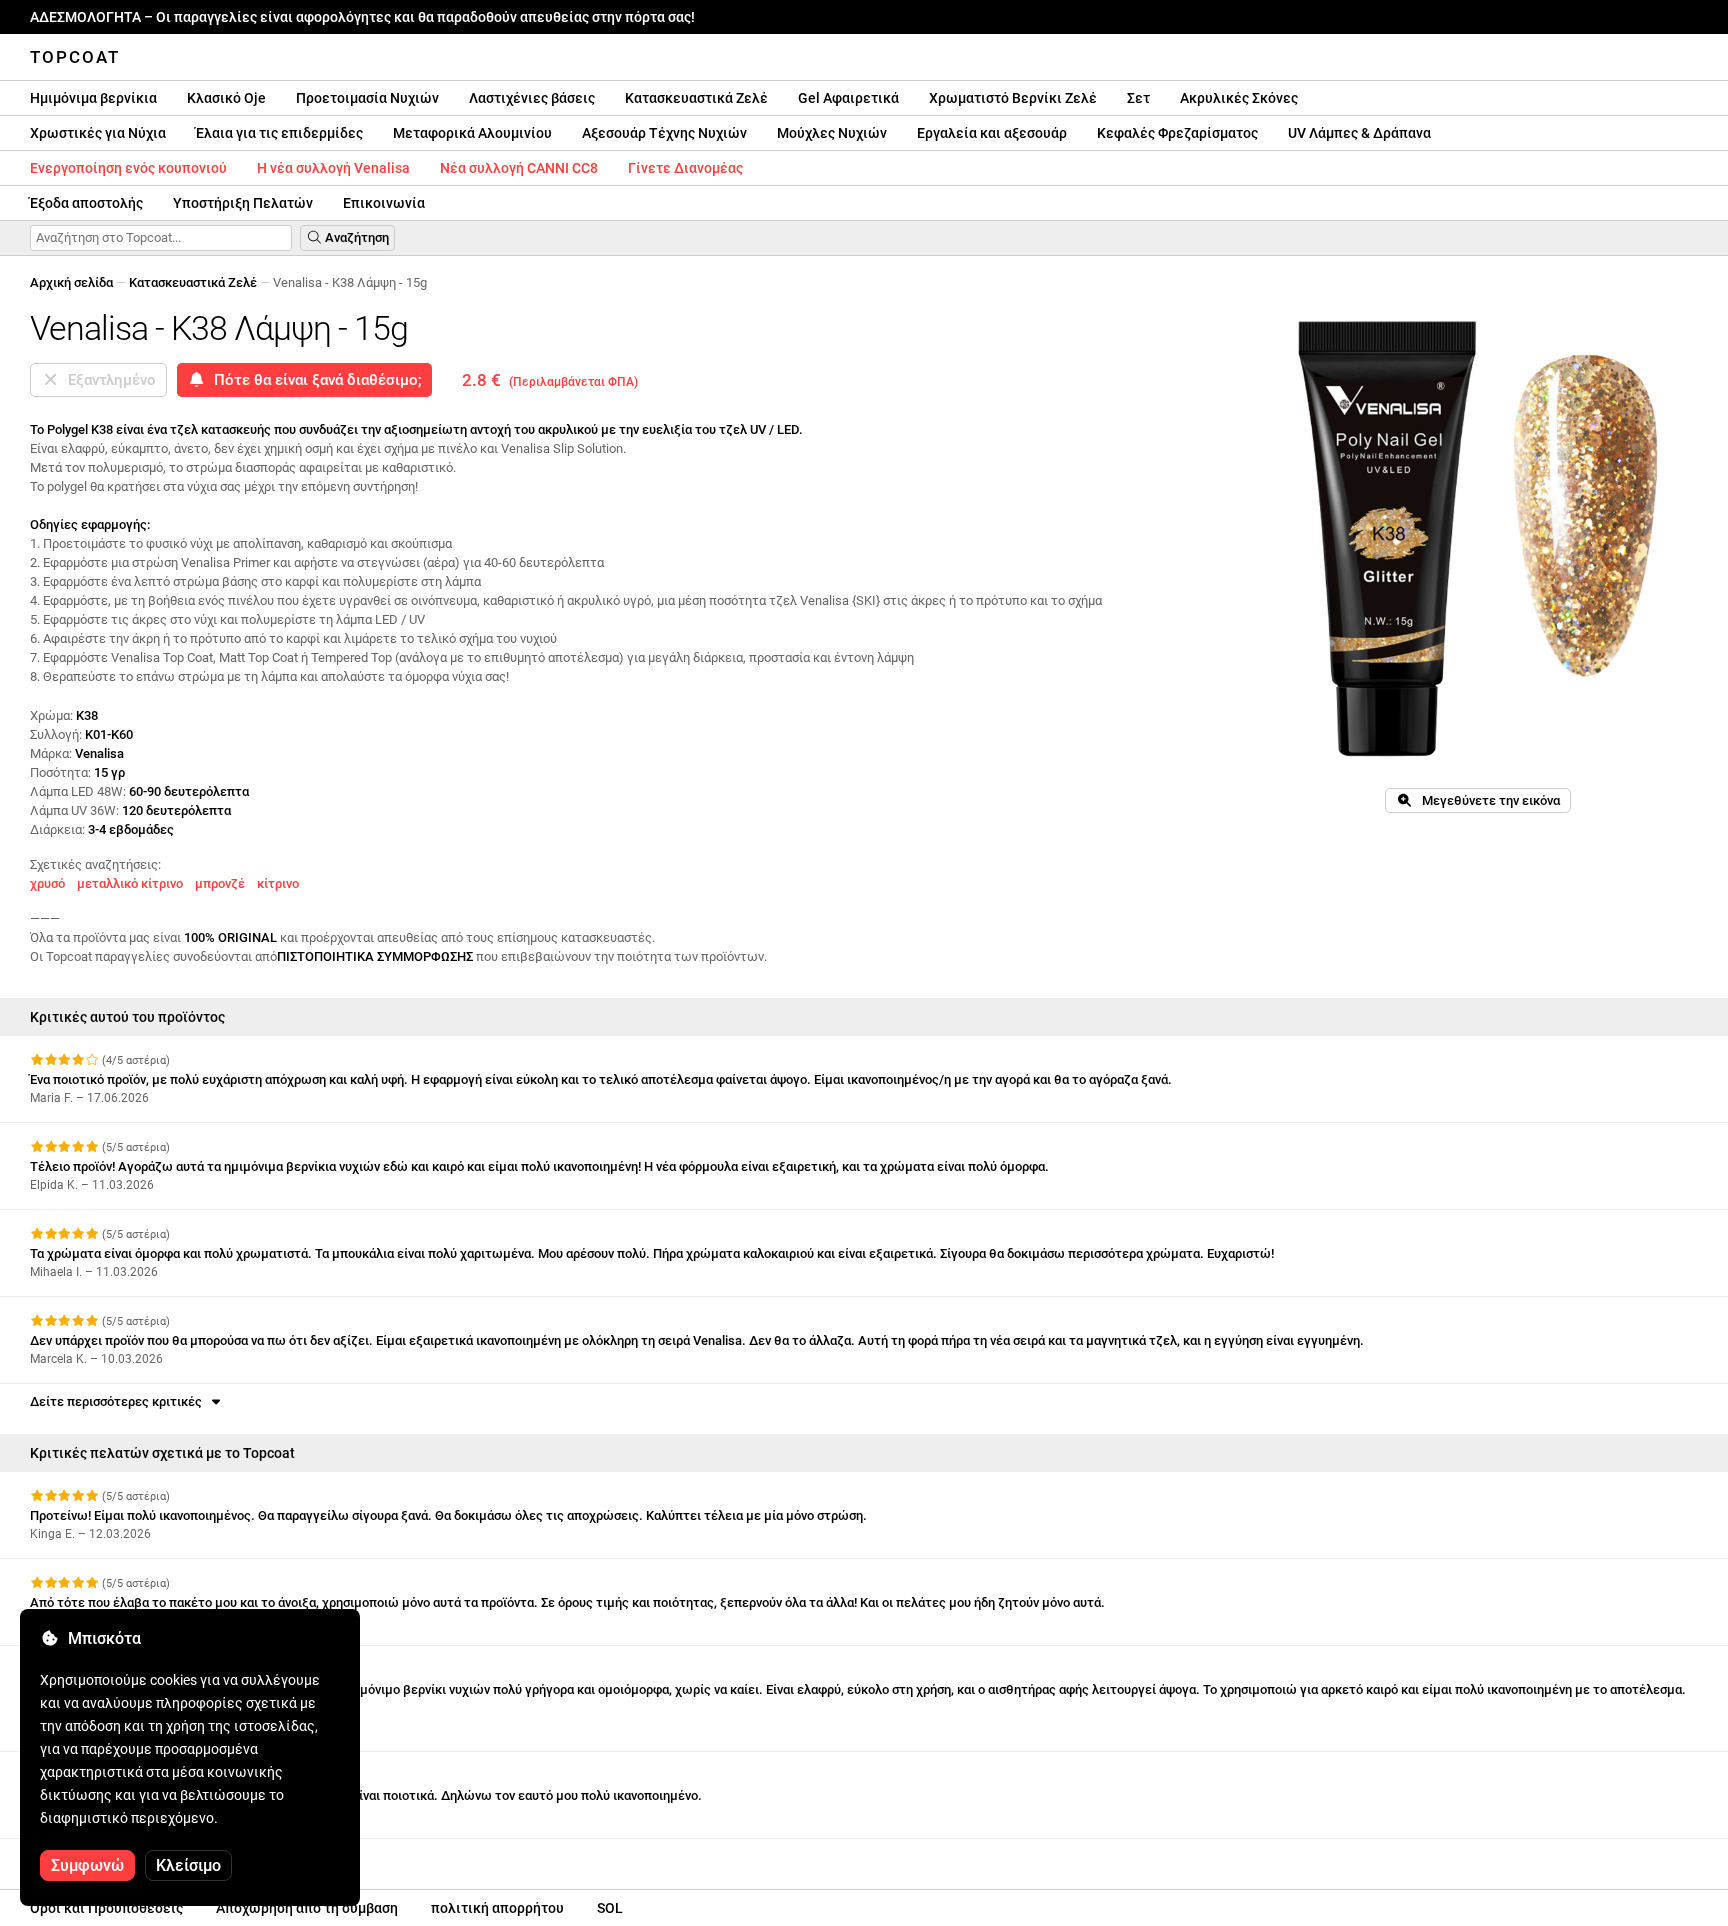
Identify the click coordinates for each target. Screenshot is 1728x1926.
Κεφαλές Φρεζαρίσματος (1177, 133)
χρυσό (47, 883)
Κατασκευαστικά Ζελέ (696, 98)
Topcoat (75, 57)
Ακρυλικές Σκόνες (1239, 98)
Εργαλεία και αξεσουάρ (992, 133)
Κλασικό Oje (226, 98)
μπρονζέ (220, 883)
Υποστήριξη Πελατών (243, 203)
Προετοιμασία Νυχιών (367, 98)
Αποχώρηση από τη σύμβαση (307, 1908)
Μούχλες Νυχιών (832, 133)
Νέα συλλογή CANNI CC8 (519, 168)
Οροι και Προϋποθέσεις (106, 1908)
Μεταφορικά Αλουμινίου (472, 133)
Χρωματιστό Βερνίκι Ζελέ (1013, 98)
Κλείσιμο (188, 1865)
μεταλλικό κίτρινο (130, 883)
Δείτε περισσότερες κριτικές (119, 1401)
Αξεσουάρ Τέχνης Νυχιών (664, 133)
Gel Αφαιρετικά (848, 98)
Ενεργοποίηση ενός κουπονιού (128, 168)
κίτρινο (278, 883)
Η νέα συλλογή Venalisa (333, 168)
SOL (610, 1908)
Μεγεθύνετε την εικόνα (1486, 800)
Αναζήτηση (355, 237)
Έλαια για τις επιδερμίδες (279, 133)
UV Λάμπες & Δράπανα (1359, 133)
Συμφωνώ (87, 1865)
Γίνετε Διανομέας (685, 168)
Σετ (1138, 98)
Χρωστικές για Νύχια (98, 133)
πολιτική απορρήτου (497, 1908)
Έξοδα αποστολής (86, 203)
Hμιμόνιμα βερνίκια (93, 98)
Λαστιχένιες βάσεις (532, 98)
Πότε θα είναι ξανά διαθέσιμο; (314, 380)
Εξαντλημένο (108, 380)
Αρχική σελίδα (71, 282)
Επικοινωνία (384, 203)
